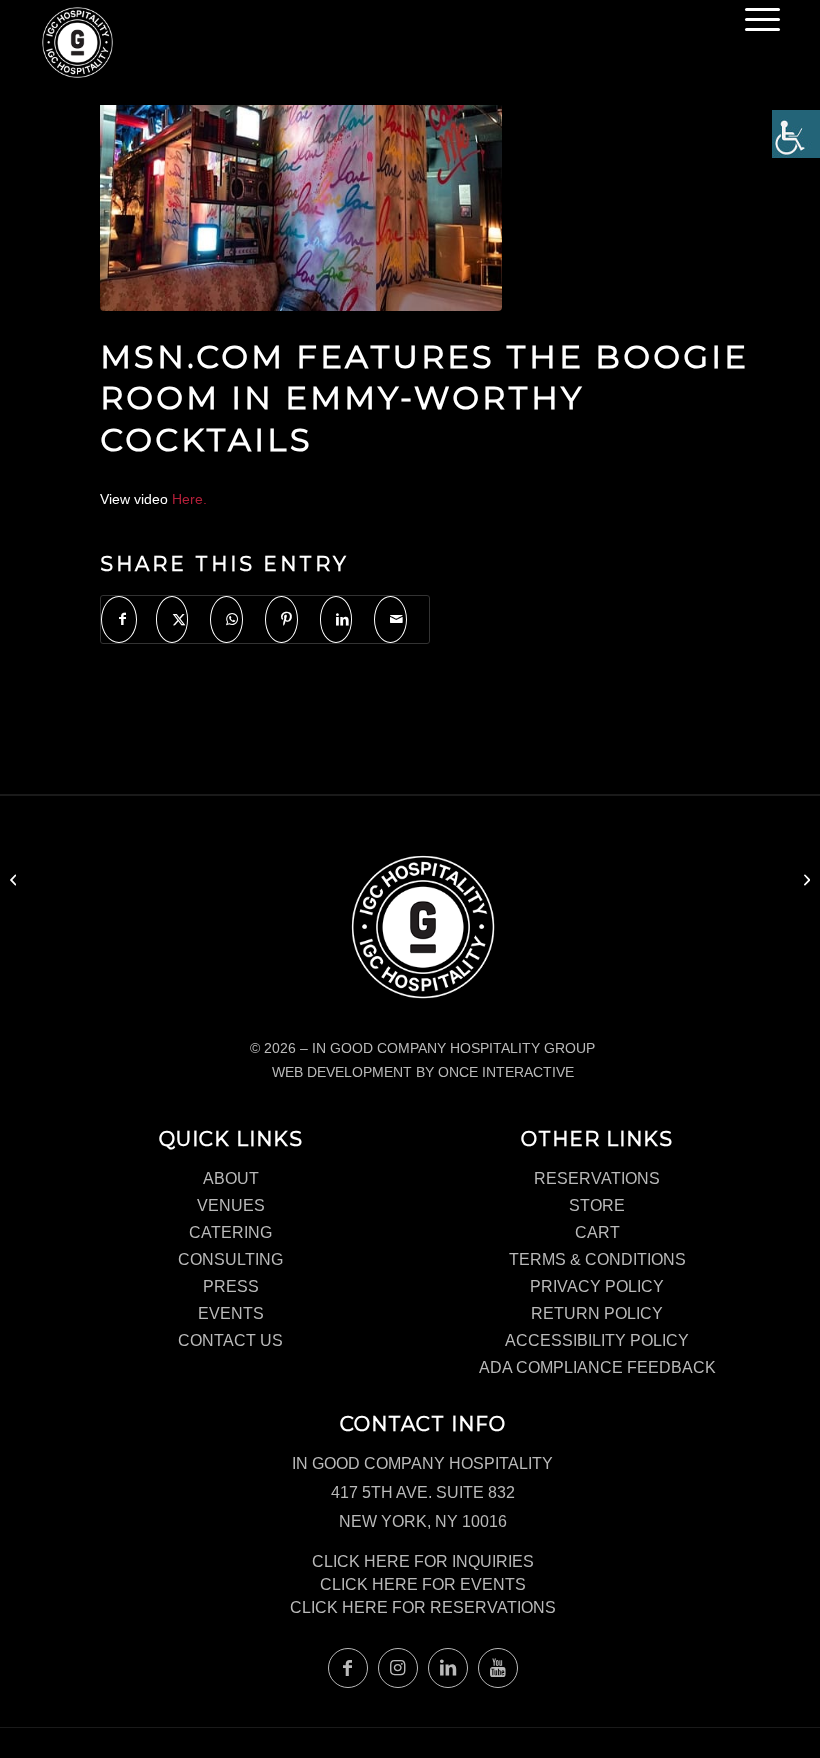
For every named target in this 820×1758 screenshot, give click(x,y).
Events (231, 1313)
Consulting (230, 1259)
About (231, 1178)
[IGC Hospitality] (77, 47)
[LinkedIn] (448, 1668)
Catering (230, 1232)
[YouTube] (498, 1668)
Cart (597, 1232)
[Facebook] (348, 1668)
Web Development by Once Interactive (423, 1072)
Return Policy (597, 1313)
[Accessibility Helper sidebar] (796, 134)
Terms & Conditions (597, 1259)
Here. (189, 499)
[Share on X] (172, 619)
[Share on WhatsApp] (226, 619)
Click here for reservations (423, 1607)
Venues (231, 1205)
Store (597, 1205)
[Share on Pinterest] (281, 619)
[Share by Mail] (390, 619)
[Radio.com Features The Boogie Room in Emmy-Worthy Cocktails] (15, 879)
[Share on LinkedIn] (336, 619)
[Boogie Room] (301, 180)
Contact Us (230, 1340)
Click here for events (423, 1584)
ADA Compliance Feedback (597, 1367)
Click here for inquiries (423, 1561)
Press (231, 1286)
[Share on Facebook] (119, 619)
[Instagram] (398, 1668)
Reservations (597, 1178)
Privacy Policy (597, 1286)
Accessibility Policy (597, 1340)
